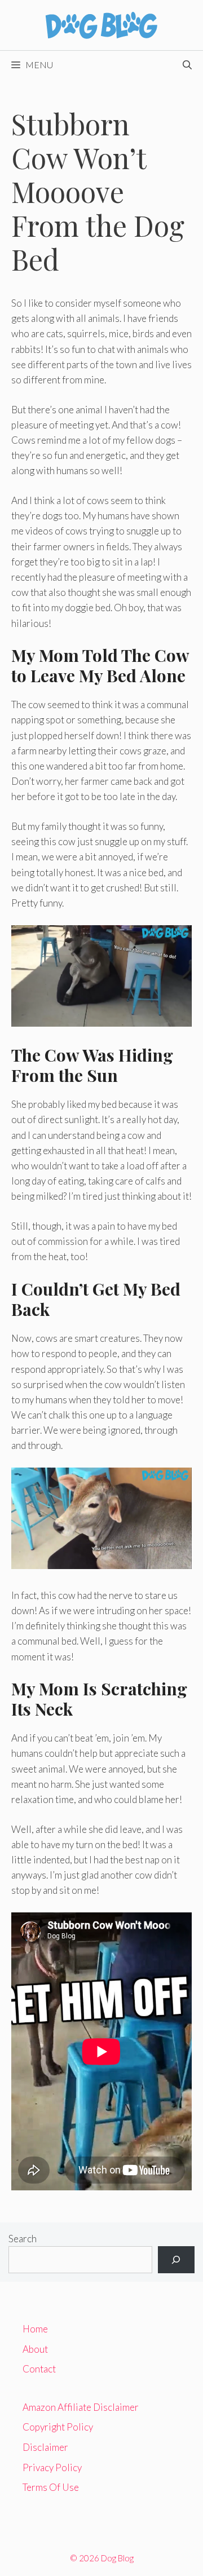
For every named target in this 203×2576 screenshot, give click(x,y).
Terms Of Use (51, 2487)
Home (35, 2329)
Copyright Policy (58, 2427)
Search (23, 2239)
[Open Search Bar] (187, 65)
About (35, 2349)
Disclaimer (45, 2447)
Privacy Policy (52, 2467)
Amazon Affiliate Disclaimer (81, 2407)
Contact (39, 2369)
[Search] (176, 2260)
